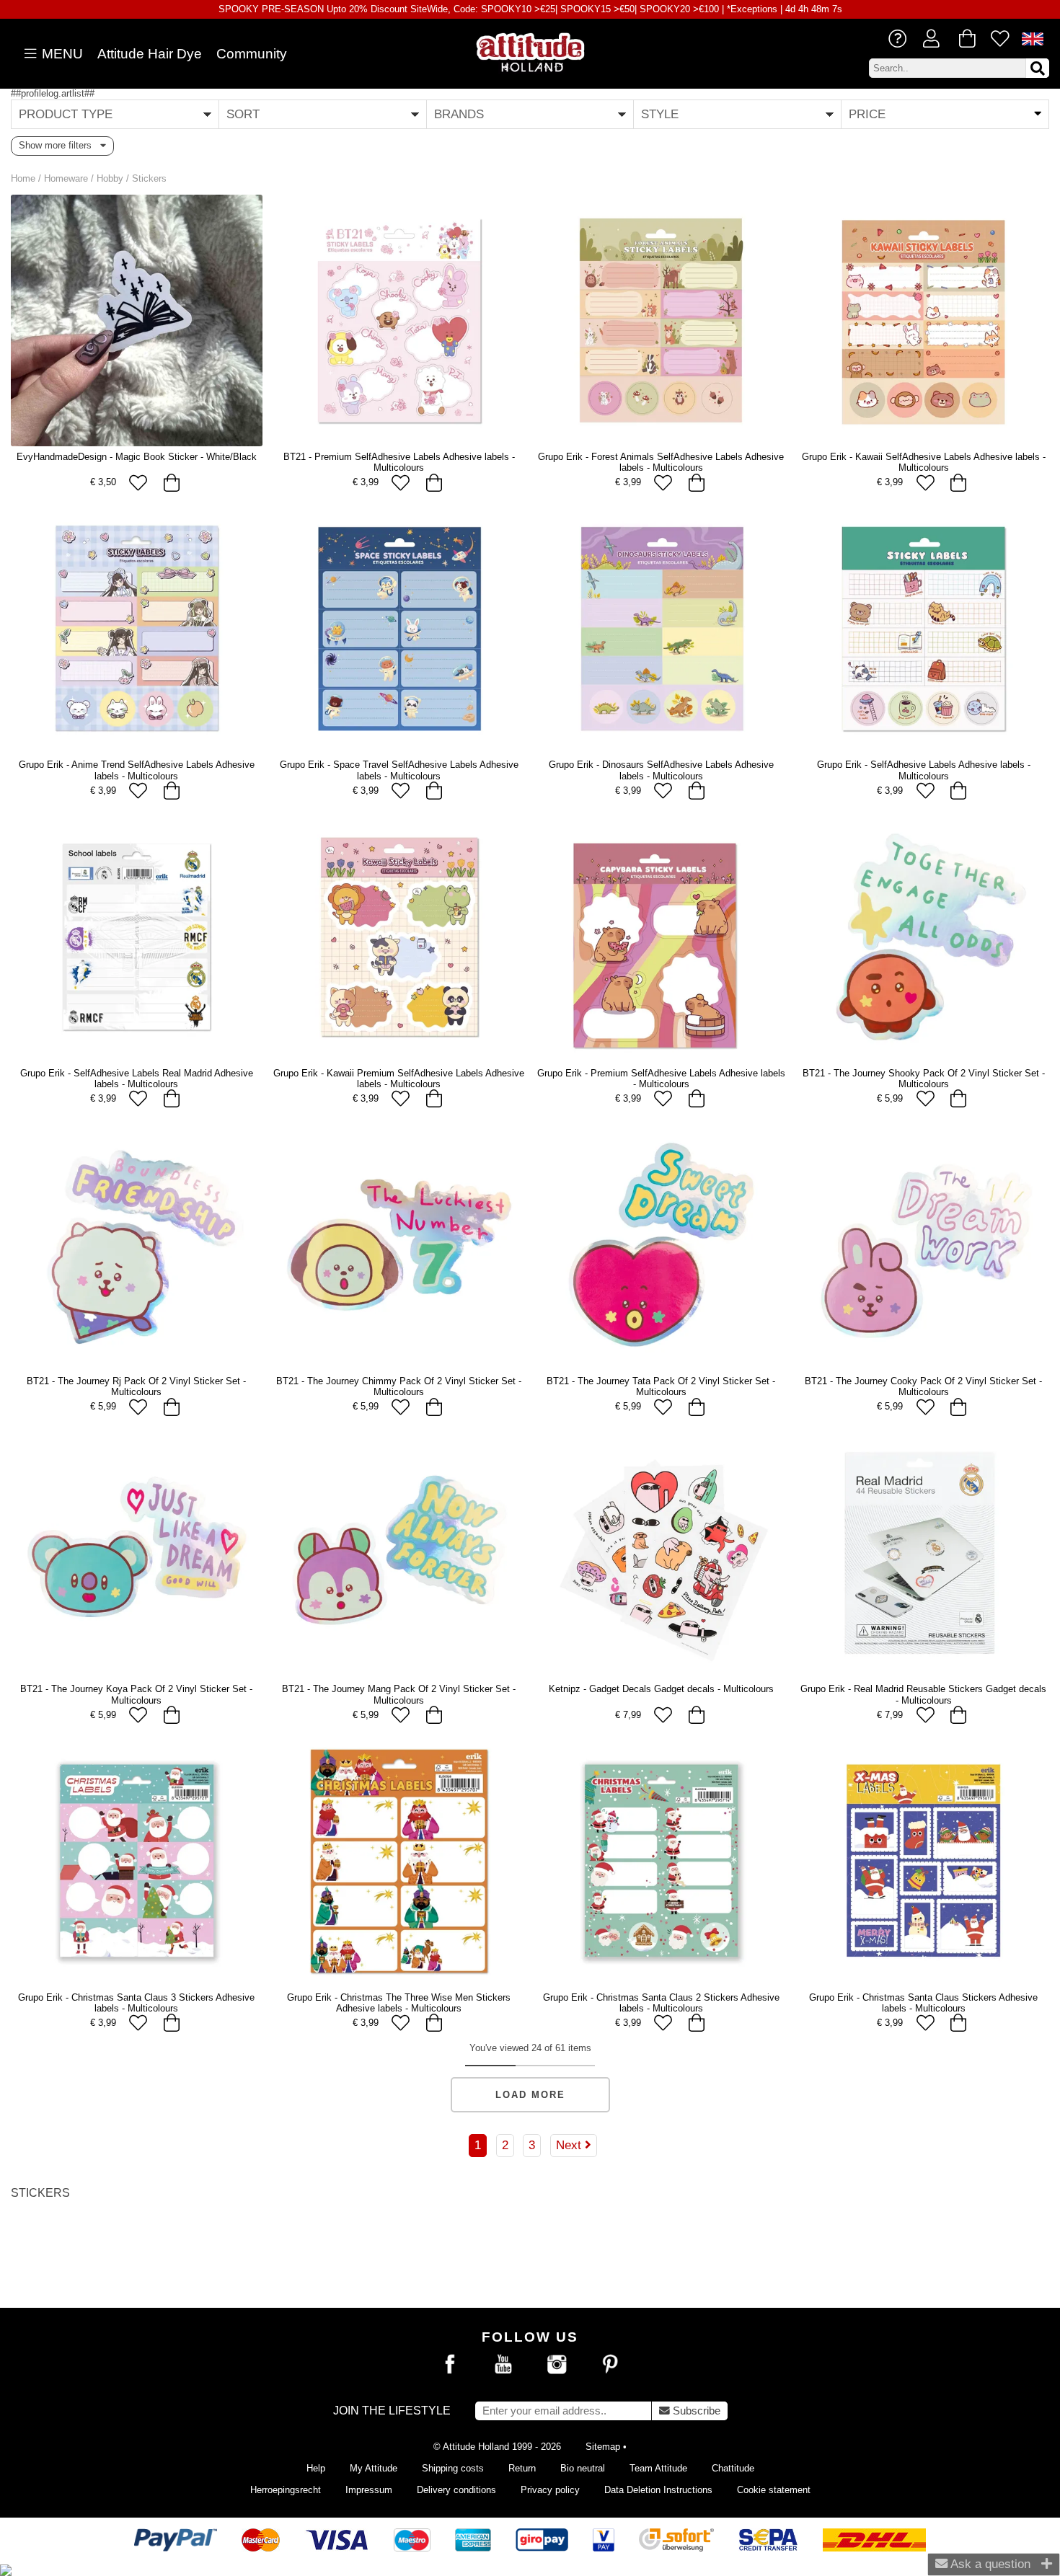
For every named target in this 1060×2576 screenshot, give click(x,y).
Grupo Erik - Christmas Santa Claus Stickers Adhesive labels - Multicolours (923, 2003)
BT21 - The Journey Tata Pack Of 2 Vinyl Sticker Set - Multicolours (661, 1386)
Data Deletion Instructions (658, 2490)
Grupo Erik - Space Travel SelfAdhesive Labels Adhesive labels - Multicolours (399, 770)
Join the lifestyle (392, 2411)
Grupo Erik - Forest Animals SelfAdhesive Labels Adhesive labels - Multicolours (661, 462)
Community (252, 54)
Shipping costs (453, 2468)
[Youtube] (503, 2365)
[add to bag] (171, 483)
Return (522, 2468)
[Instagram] (557, 2365)
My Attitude (374, 2468)
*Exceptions (752, 9)
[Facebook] (450, 2365)
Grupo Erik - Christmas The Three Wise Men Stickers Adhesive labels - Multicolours (399, 2003)
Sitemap (603, 2447)
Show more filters (59, 145)
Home (23, 178)
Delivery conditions (456, 2490)
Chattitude (733, 2468)
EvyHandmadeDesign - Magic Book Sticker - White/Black (137, 457)
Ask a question (989, 2564)
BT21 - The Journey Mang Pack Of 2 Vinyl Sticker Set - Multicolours (399, 1694)
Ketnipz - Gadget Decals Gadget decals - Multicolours (661, 1689)
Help (316, 2468)
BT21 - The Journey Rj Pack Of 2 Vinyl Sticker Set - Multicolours (136, 1386)
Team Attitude (658, 2468)
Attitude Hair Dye (150, 54)
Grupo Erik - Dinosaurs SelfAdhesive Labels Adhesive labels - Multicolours (661, 770)
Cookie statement (774, 2490)
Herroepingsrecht (286, 2490)
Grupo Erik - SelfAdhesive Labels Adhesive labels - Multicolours (924, 770)
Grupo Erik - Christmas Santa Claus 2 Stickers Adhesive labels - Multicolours (661, 2003)
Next (570, 2145)
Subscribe (695, 2411)
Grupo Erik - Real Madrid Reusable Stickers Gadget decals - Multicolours (923, 1694)
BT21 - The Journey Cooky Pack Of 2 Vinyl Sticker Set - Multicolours (923, 1386)
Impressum (369, 2490)
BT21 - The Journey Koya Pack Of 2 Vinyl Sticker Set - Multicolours (136, 1694)
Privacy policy (550, 2490)
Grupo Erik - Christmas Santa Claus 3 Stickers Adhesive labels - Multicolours (136, 2003)
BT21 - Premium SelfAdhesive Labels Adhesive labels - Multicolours (399, 462)
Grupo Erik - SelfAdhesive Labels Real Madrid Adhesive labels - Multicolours (137, 1079)
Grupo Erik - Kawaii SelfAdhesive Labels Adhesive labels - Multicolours (924, 462)
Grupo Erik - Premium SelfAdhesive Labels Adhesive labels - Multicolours (661, 1079)
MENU (61, 54)
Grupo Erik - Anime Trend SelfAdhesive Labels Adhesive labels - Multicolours (137, 770)
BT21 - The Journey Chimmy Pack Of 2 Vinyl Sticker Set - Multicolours (399, 1386)
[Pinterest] (610, 2365)
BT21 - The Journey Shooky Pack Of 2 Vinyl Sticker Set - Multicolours (924, 1079)
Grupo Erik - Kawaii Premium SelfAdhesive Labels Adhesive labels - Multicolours (399, 1079)
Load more (530, 2095)
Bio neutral (583, 2468)
